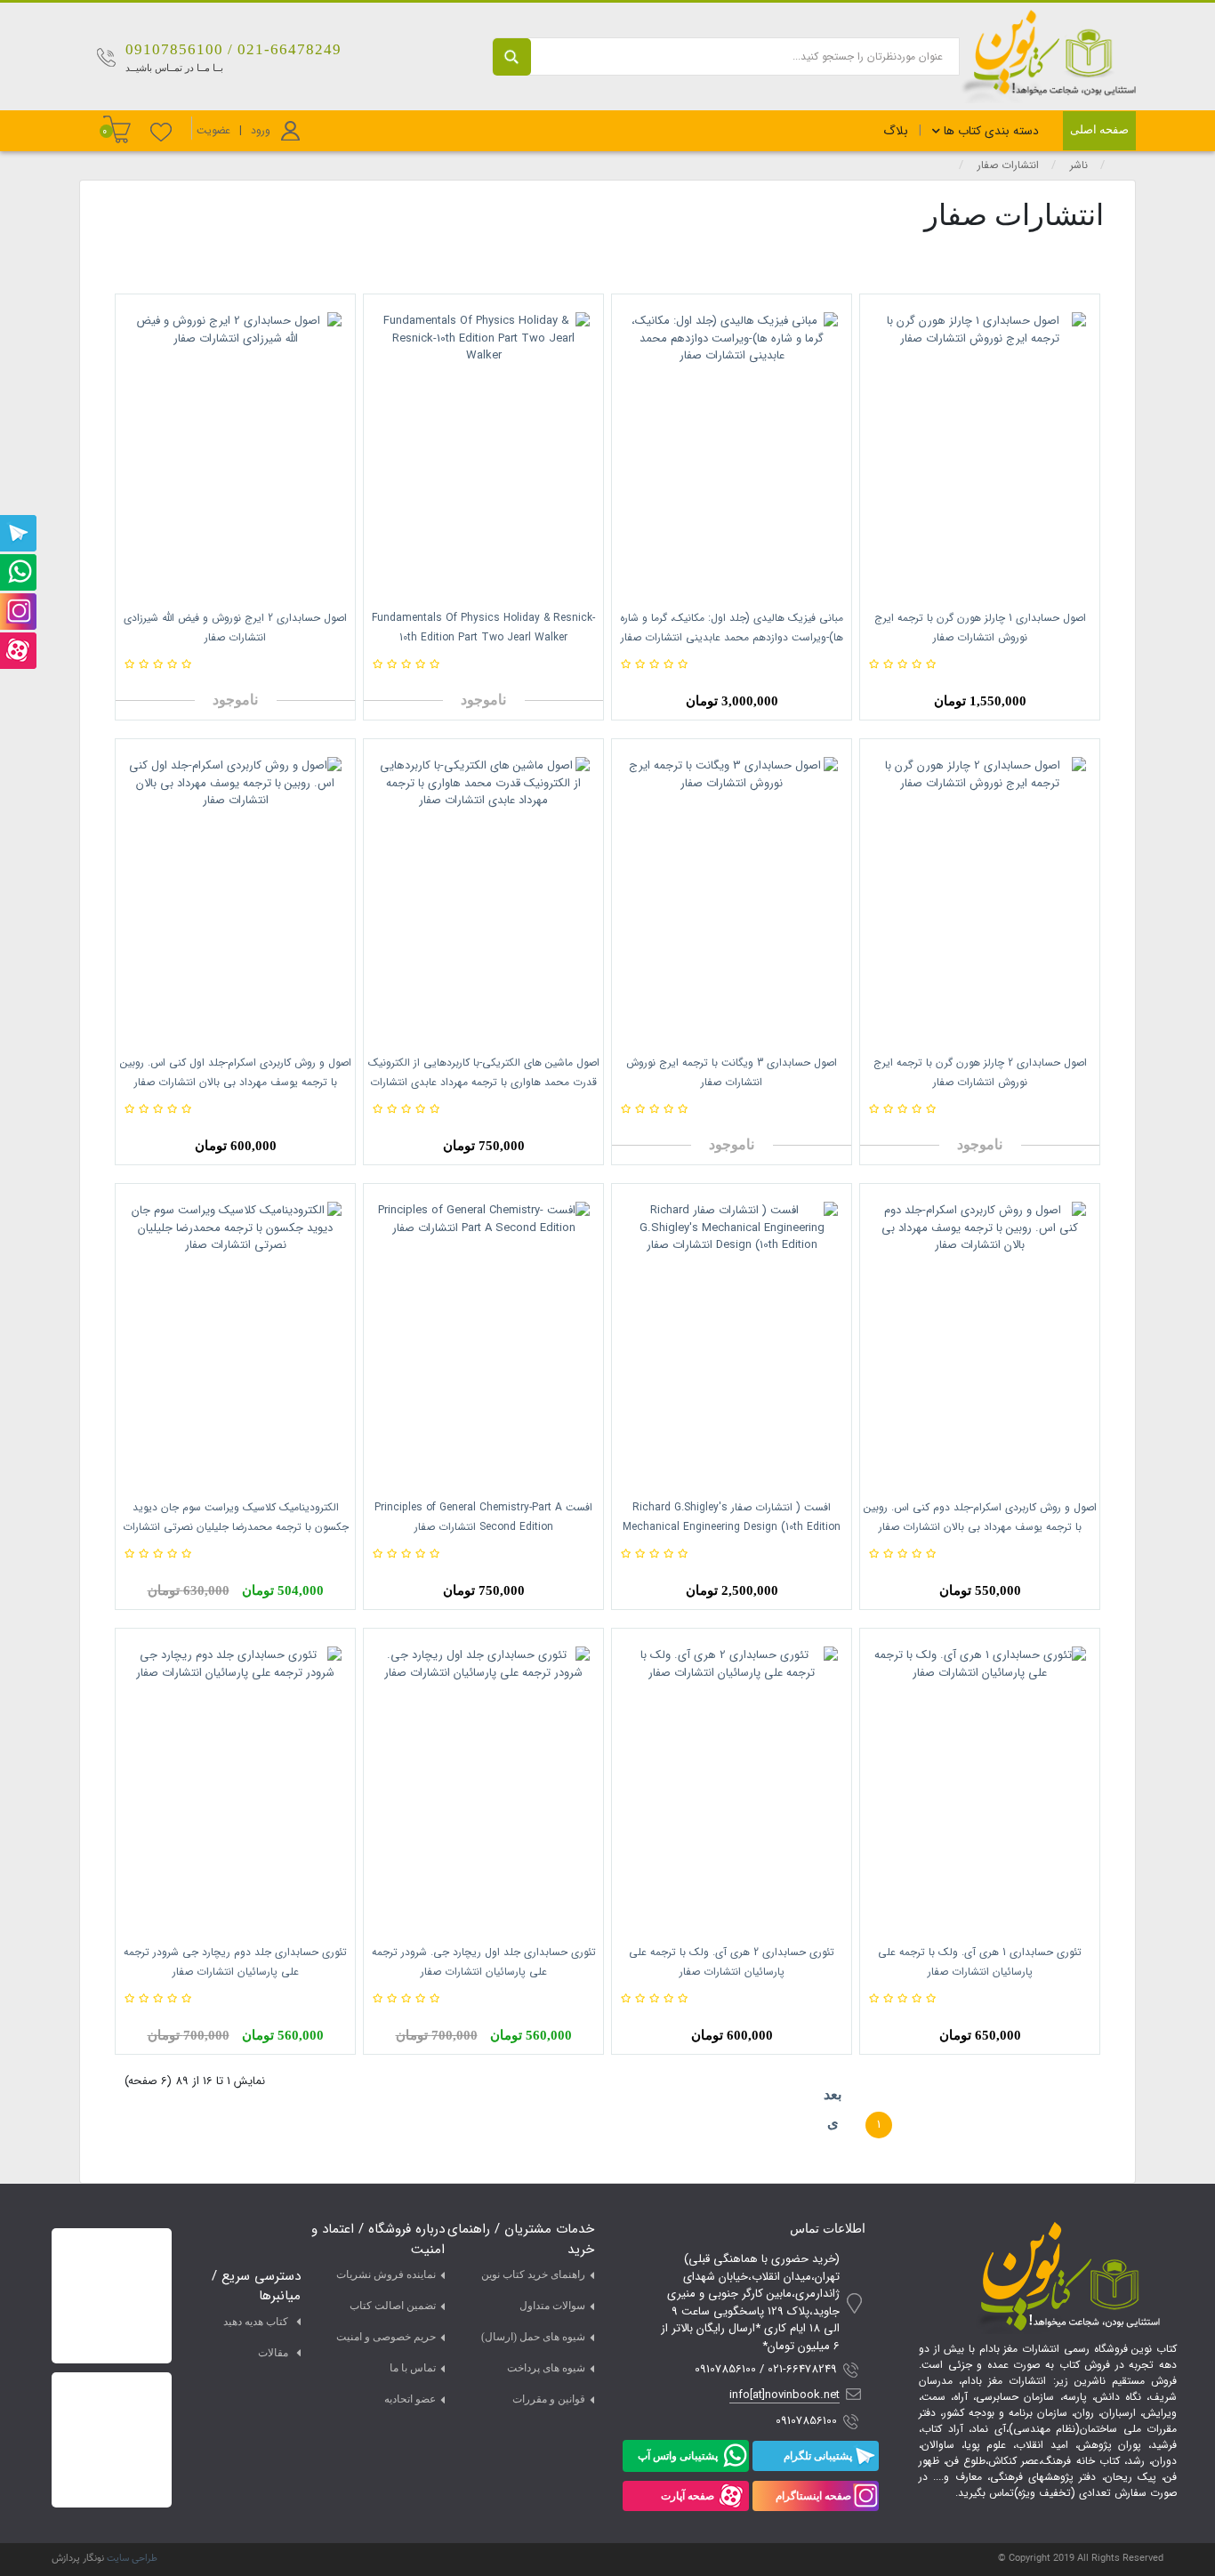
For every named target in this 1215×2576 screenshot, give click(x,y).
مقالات (273, 2353)
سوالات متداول (552, 2306)
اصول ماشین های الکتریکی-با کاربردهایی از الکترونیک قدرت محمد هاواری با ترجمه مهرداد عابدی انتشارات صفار (484, 1082)
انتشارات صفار (1008, 165)
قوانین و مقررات (549, 2399)
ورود (261, 130)
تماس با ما (413, 2368)
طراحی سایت (132, 2559)
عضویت (213, 130)
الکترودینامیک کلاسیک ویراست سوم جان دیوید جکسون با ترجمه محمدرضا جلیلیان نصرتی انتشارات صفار (236, 1527)
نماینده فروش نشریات (386, 2274)
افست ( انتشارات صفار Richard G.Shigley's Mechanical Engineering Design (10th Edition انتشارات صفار (732, 1527)
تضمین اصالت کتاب (393, 2306)
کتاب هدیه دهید (256, 2322)
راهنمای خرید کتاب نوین (533, 2274)
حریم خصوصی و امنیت (386, 2337)
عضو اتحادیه (410, 2399)
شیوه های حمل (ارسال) (533, 2337)
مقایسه (1048, 664)
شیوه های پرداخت (546, 2368)
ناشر (1079, 165)
